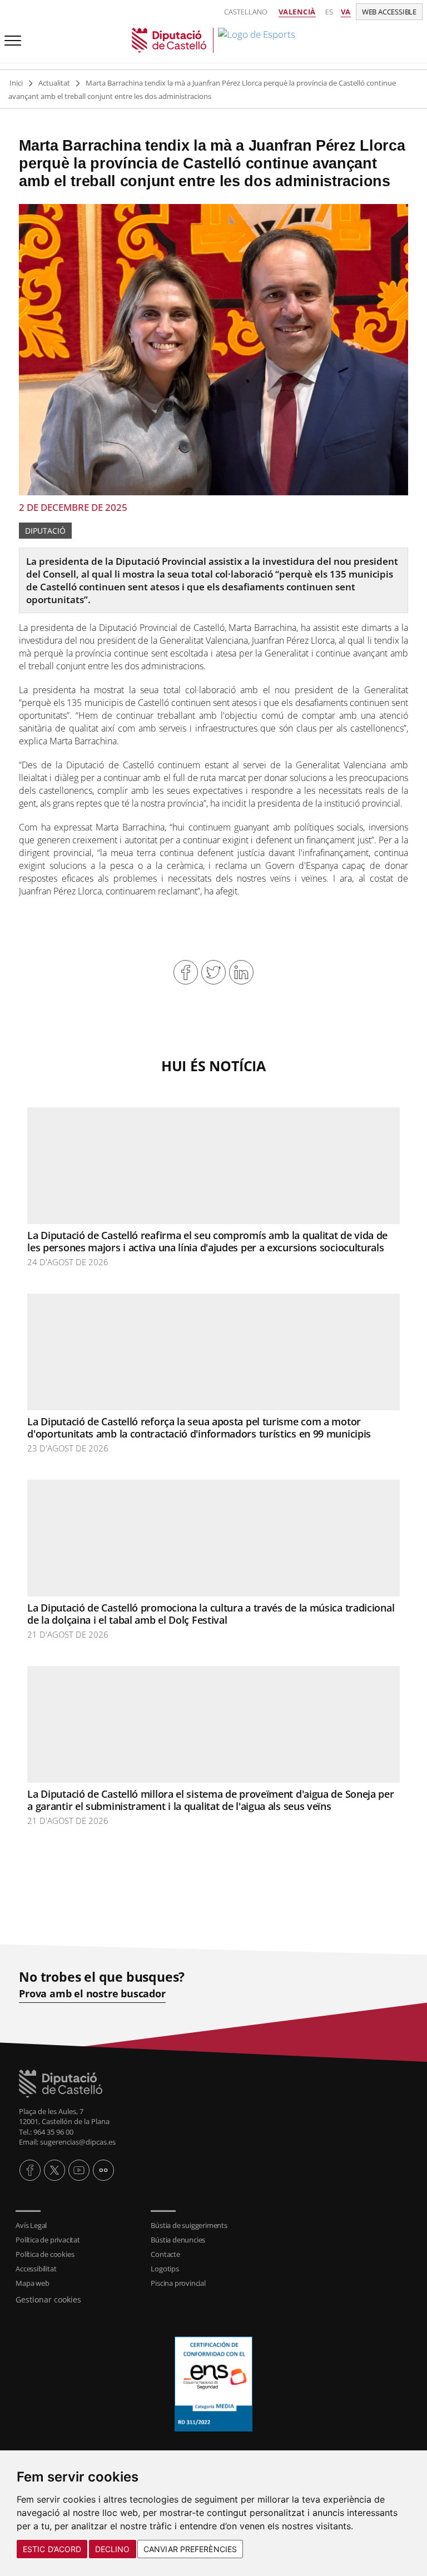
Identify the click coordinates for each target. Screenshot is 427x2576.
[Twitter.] (54, 2170)
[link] (213, 40)
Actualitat (54, 83)
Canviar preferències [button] (190, 2549)
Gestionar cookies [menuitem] (48, 2299)
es (329, 12)
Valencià (297, 12)
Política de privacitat (48, 2240)
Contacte (165, 2254)
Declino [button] (113, 2549)
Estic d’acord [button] (52, 2549)
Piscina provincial (178, 2283)
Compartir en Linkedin (241, 972)
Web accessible (389, 12)
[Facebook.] (30, 2170)
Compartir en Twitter (213, 972)
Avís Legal (31, 2225)
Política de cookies (45, 2254)
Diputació (45, 531)
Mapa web (32, 2283)
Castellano (246, 12)
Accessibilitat (36, 2269)
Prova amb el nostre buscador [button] (92, 1994)
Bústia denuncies (178, 2240)
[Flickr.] (103, 2170)
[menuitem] (78, 2225)
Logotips (165, 2269)
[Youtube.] (79, 2170)
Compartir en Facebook (186, 972)
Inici (16, 83)
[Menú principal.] (11, 36)
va (346, 12)
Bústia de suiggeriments (189, 2225)
